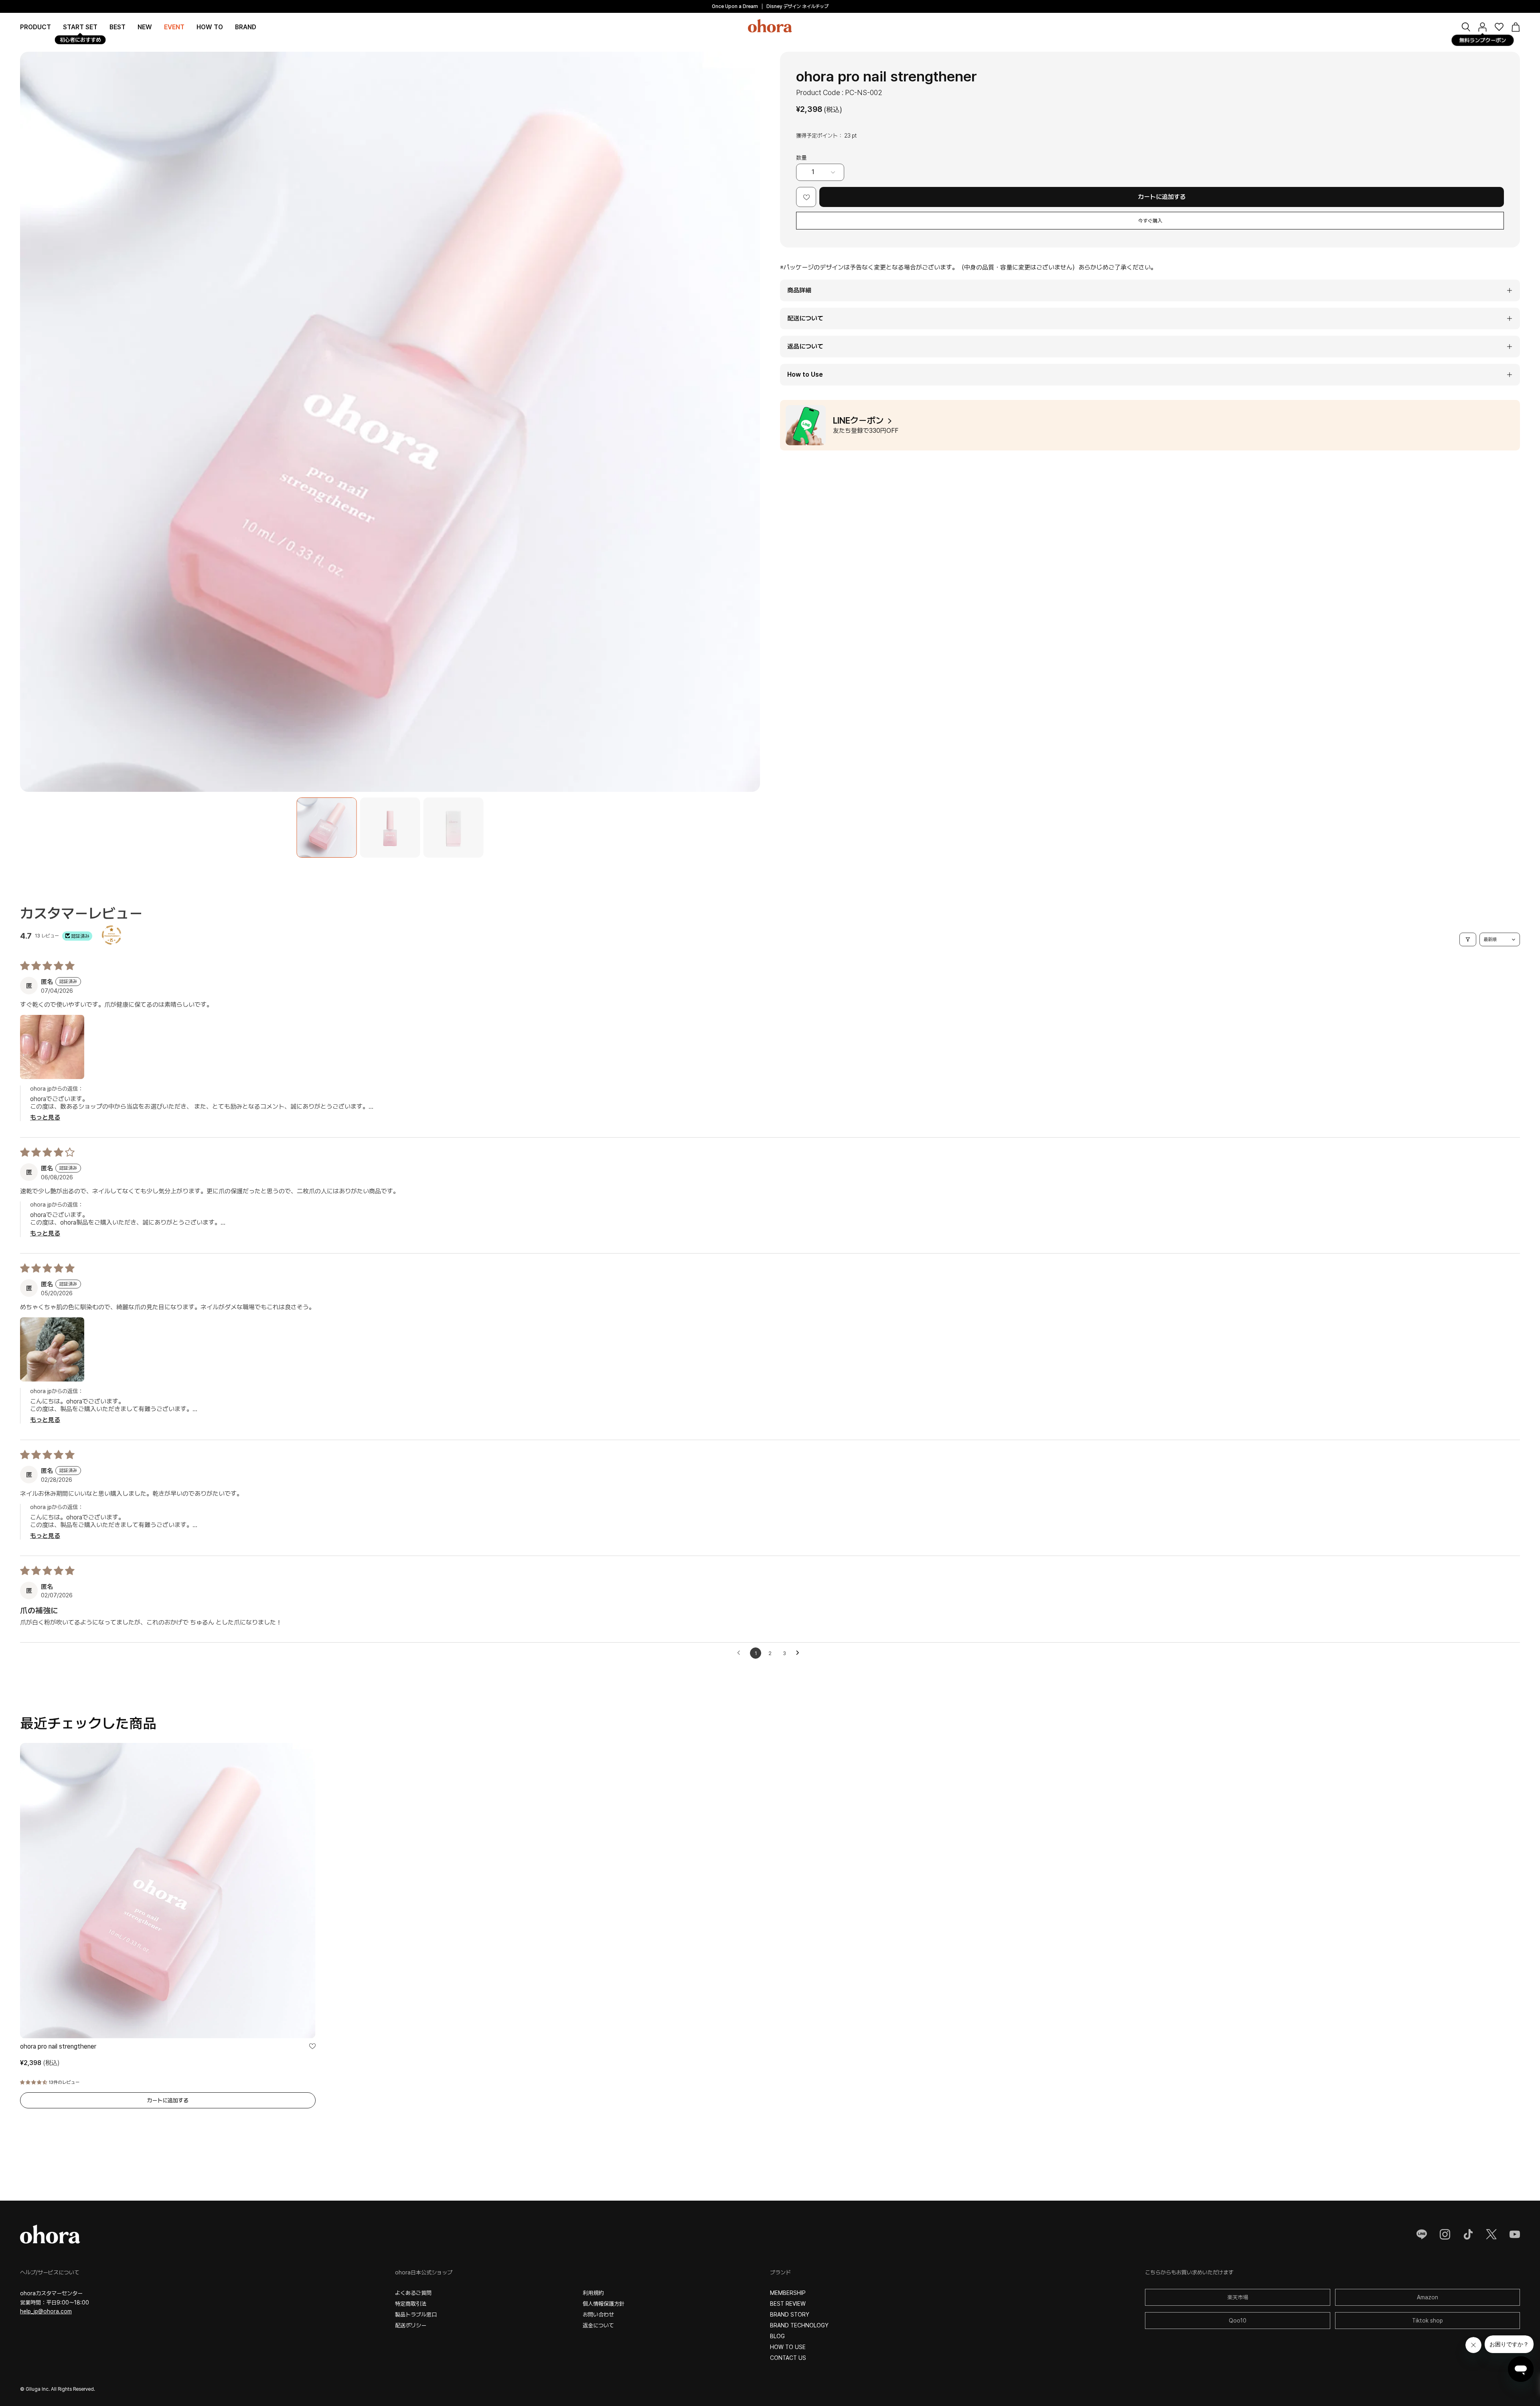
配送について (805, 318)
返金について (598, 2325)
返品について (805, 346)
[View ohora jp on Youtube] (1515, 2234)
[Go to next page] (800, 1653)
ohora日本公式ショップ (424, 2272)
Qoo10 (1238, 2321)
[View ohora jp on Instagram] (1445, 2234)
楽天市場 (1238, 2297)
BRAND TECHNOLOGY (799, 2325)
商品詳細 (799, 290)
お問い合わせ (598, 2315)
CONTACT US (788, 2358)
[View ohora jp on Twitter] (1491, 2234)
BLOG (777, 2336)
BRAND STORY (790, 2315)
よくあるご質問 (413, 2293)
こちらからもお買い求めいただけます (1189, 2272)
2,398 (40, 2063)
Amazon (1428, 2297)
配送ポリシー (411, 2325)
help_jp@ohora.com (46, 2311)
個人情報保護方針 (604, 2304)
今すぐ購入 (1150, 221)
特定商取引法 (411, 2304)
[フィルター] (1468, 939)
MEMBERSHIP (788, 2293)
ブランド (780, 2272)
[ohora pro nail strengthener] (326, 828)
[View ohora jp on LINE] (1422, 2234)
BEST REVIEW (788, 2304)
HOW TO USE (788, 2347)
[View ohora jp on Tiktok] (1468, 2234)
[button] (246, 27)
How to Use (805, 374)
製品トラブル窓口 (416, 2315)
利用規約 (593, 2293)
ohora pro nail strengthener (58, 2046)
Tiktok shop (1428, 2321)
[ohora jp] (770, 26)
